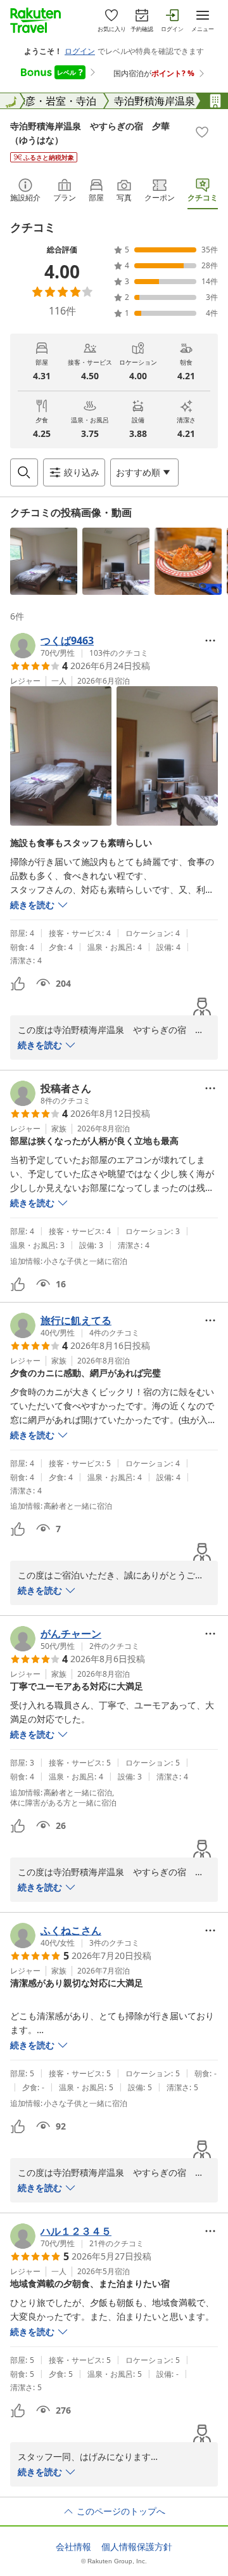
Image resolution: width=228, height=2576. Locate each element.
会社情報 (73, 2547)
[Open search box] (24, 472)
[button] (44, 561)
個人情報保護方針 (137, 2547)
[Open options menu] (210, 641)
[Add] (202, 132)
